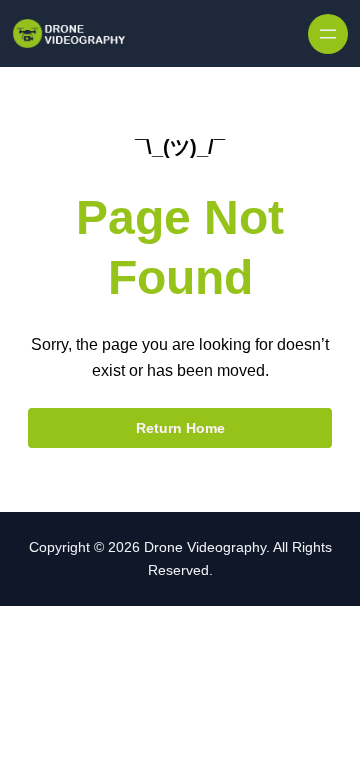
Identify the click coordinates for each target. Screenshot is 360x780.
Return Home (180, 428)
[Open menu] (328, 34)
